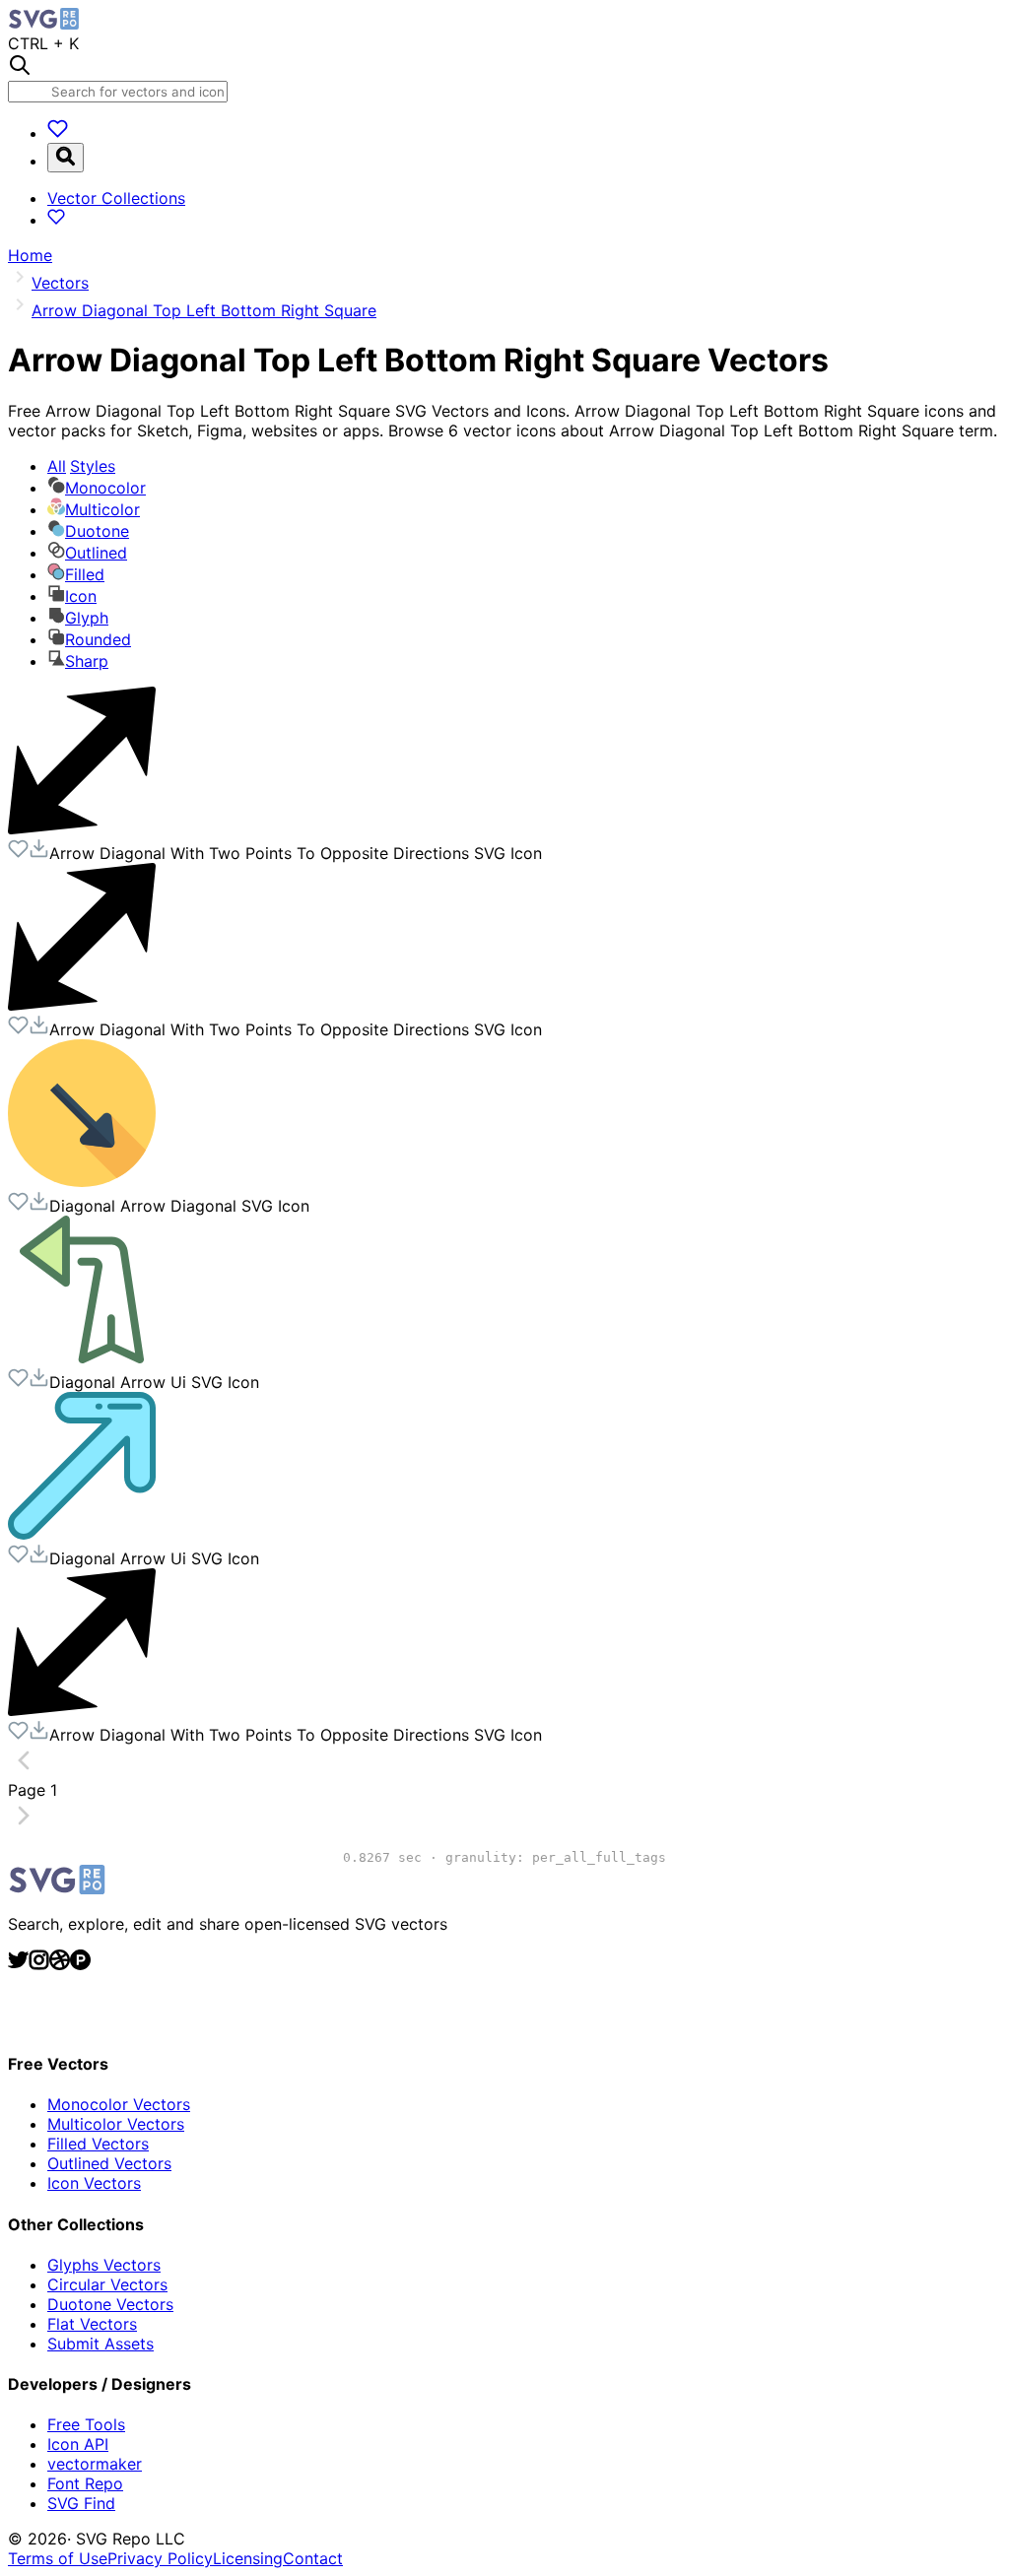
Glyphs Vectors (104, 2265)
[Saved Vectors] (58, 133)
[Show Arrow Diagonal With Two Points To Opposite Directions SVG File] (82, 828)
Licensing (248, 2558)
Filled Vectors (98, 2144)
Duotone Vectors (110, 2304)
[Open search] (66, 158)
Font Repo (85, 2483)
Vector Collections (116, 198)
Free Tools (86, 2424)
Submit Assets (101, 2344)
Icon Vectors (94, 2183)
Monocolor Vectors (119, 2104)
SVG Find (81, 2503)
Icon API (78, 2444)
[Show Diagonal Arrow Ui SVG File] (82, 1357)
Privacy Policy (160, 2558)
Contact (313, 2558)
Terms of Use (58, 2558)
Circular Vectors (107, 2284)
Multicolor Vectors (116, 2124)
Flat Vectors (92, 2324)
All (81, 466)
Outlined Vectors (109, 2163)
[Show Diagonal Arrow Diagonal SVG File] (82, 1181)
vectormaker (95, 2464)
